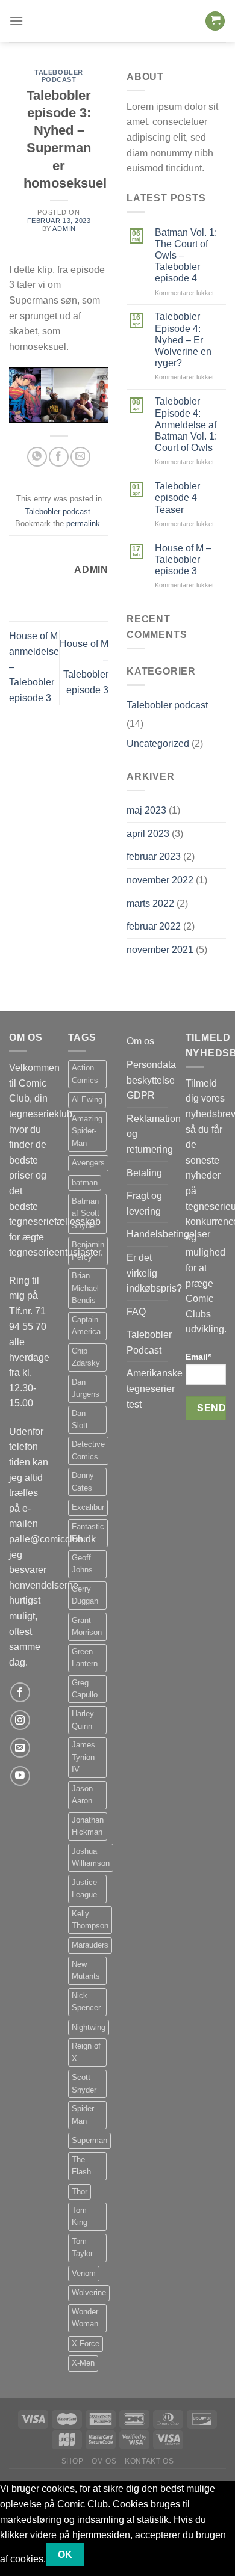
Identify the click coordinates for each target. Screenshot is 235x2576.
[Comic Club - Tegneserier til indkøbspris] (117, 21)
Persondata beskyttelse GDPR (151, 1080)
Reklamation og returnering (154, 1134)
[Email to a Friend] (80, 457)
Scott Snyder (84, 2083)
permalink (83, 523)
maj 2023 (146, 810)
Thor (80, 2191)
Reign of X (86, 2052)
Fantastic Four (88, 1532)
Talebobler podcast (59, 76)
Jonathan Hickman (88, 1826)
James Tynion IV (83, 1757)
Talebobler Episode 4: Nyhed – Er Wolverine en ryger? (183, 340)
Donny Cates (83, 1481)
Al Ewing (87, 1099)
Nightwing (89, 2027)
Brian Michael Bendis (85, 1288)
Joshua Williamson (91, 1857)
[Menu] (16, 21)
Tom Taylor (82, 2247)
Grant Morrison (87, 1626)
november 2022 (160, 880)
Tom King (80, 2216)
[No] (106, 2555)
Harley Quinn (83, 1719)
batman (85, 1182)
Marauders (90, 1945)
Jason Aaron (82, 1795)
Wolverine (89, 2292)
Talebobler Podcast (149, 1342)
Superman (89, 2140)
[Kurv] (215, 21)
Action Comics (85, 1074)
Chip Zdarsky (86, 1357)
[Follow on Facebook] (20, 1692)
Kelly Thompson (90, 1920)
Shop (72, 2461)
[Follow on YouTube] (20, 1776)
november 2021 (160, 950)
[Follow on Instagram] (20, 1720)
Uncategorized (158, 744)
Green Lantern (85, 1658)
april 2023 (148, 834)
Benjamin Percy (88, 1250)
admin (64, 228)
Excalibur (88, 1507)
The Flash (81, 2166)
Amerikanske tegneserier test (155, 1388)
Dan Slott (80, 1419)
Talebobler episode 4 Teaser (177, 498)
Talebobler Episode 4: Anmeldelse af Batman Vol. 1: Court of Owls (186, 425)
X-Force (86, 2344)
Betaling (144, 1173)
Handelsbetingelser (168, 1234)
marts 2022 (150, 903)
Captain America (86, 1326)
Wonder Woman (85, 2318)
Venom (84, 2273)
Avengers (88, 1163)
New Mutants (86, 1970)
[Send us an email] (20, 1748)
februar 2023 (154, 857)
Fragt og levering (144, 1204)
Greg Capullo (85, 1689)
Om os (140, 1041)
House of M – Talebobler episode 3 (183, 560)
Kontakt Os (149, 2461)
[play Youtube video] (59, 395)
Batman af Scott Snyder (86, 1213)
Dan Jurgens (86, 1388)
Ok (65, 2555)
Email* (198, 1357)
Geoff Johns (82, 1564)
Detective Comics (88, 1450)
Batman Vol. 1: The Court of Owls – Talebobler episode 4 (186, 256)
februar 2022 (154, 926)
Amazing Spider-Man (87, 1131)
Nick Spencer (86, 2001)
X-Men (83, 2363)
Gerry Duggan (85, 1595)
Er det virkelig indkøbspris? (154, 1273)
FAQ (136, 1312)
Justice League (84, 1888)
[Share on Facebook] (59, 457)
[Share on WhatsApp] (37, 457)
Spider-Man (84, 2114)
